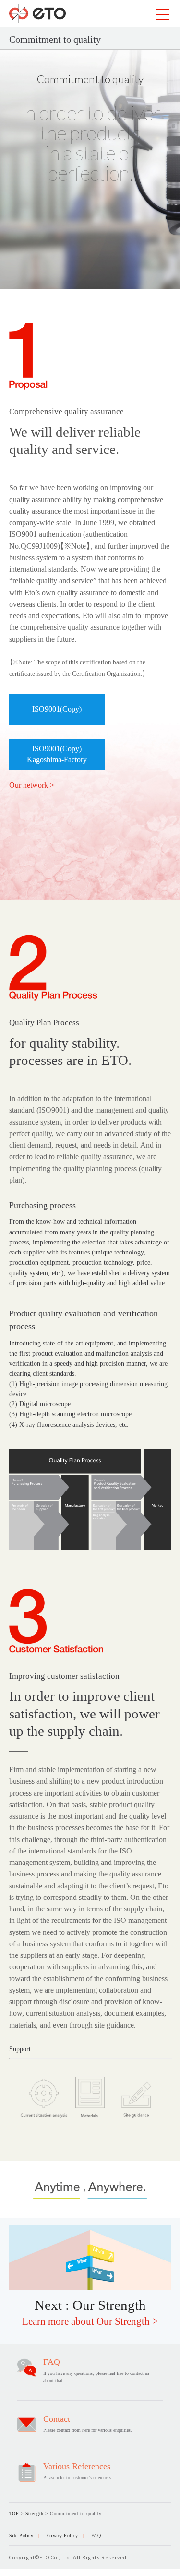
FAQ (96, 2536)
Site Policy (21, 2536)
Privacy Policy (62, 2536)
